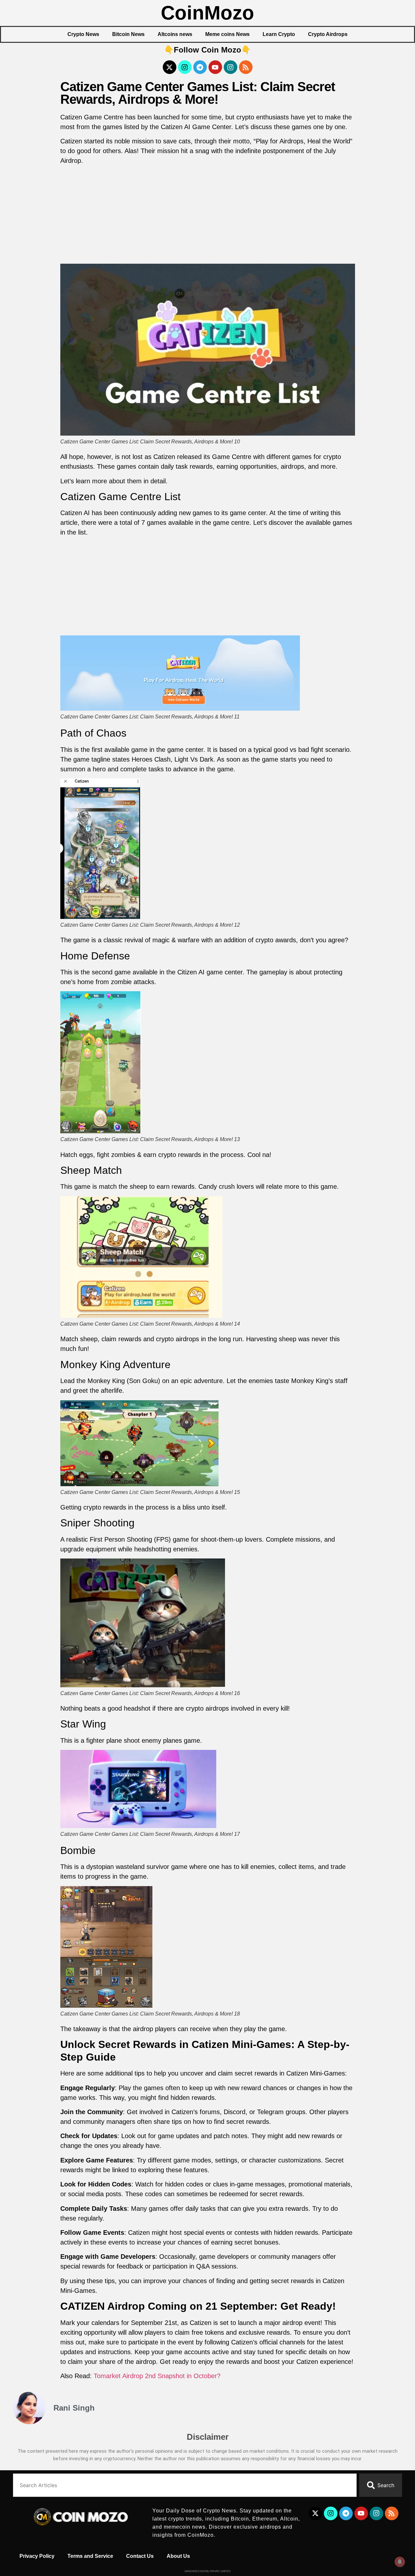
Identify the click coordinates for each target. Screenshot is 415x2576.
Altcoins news (175, 34)
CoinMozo (207, 13)
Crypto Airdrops (328, 34)
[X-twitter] (170, 67)
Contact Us (140, 2556)
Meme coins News (227, 34)
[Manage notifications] (400, 2562)
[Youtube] (215, 67)
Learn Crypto (279, 34)
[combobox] (185, 2485)
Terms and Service (90, 2556)
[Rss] (246, 67)
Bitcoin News (128, 34)
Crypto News (83, 34)
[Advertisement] (208, 216)
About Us (178, 2556)
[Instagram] (185, 67)
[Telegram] (200, 67)
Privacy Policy (37, 2556)
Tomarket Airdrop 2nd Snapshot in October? (157, 2376)
